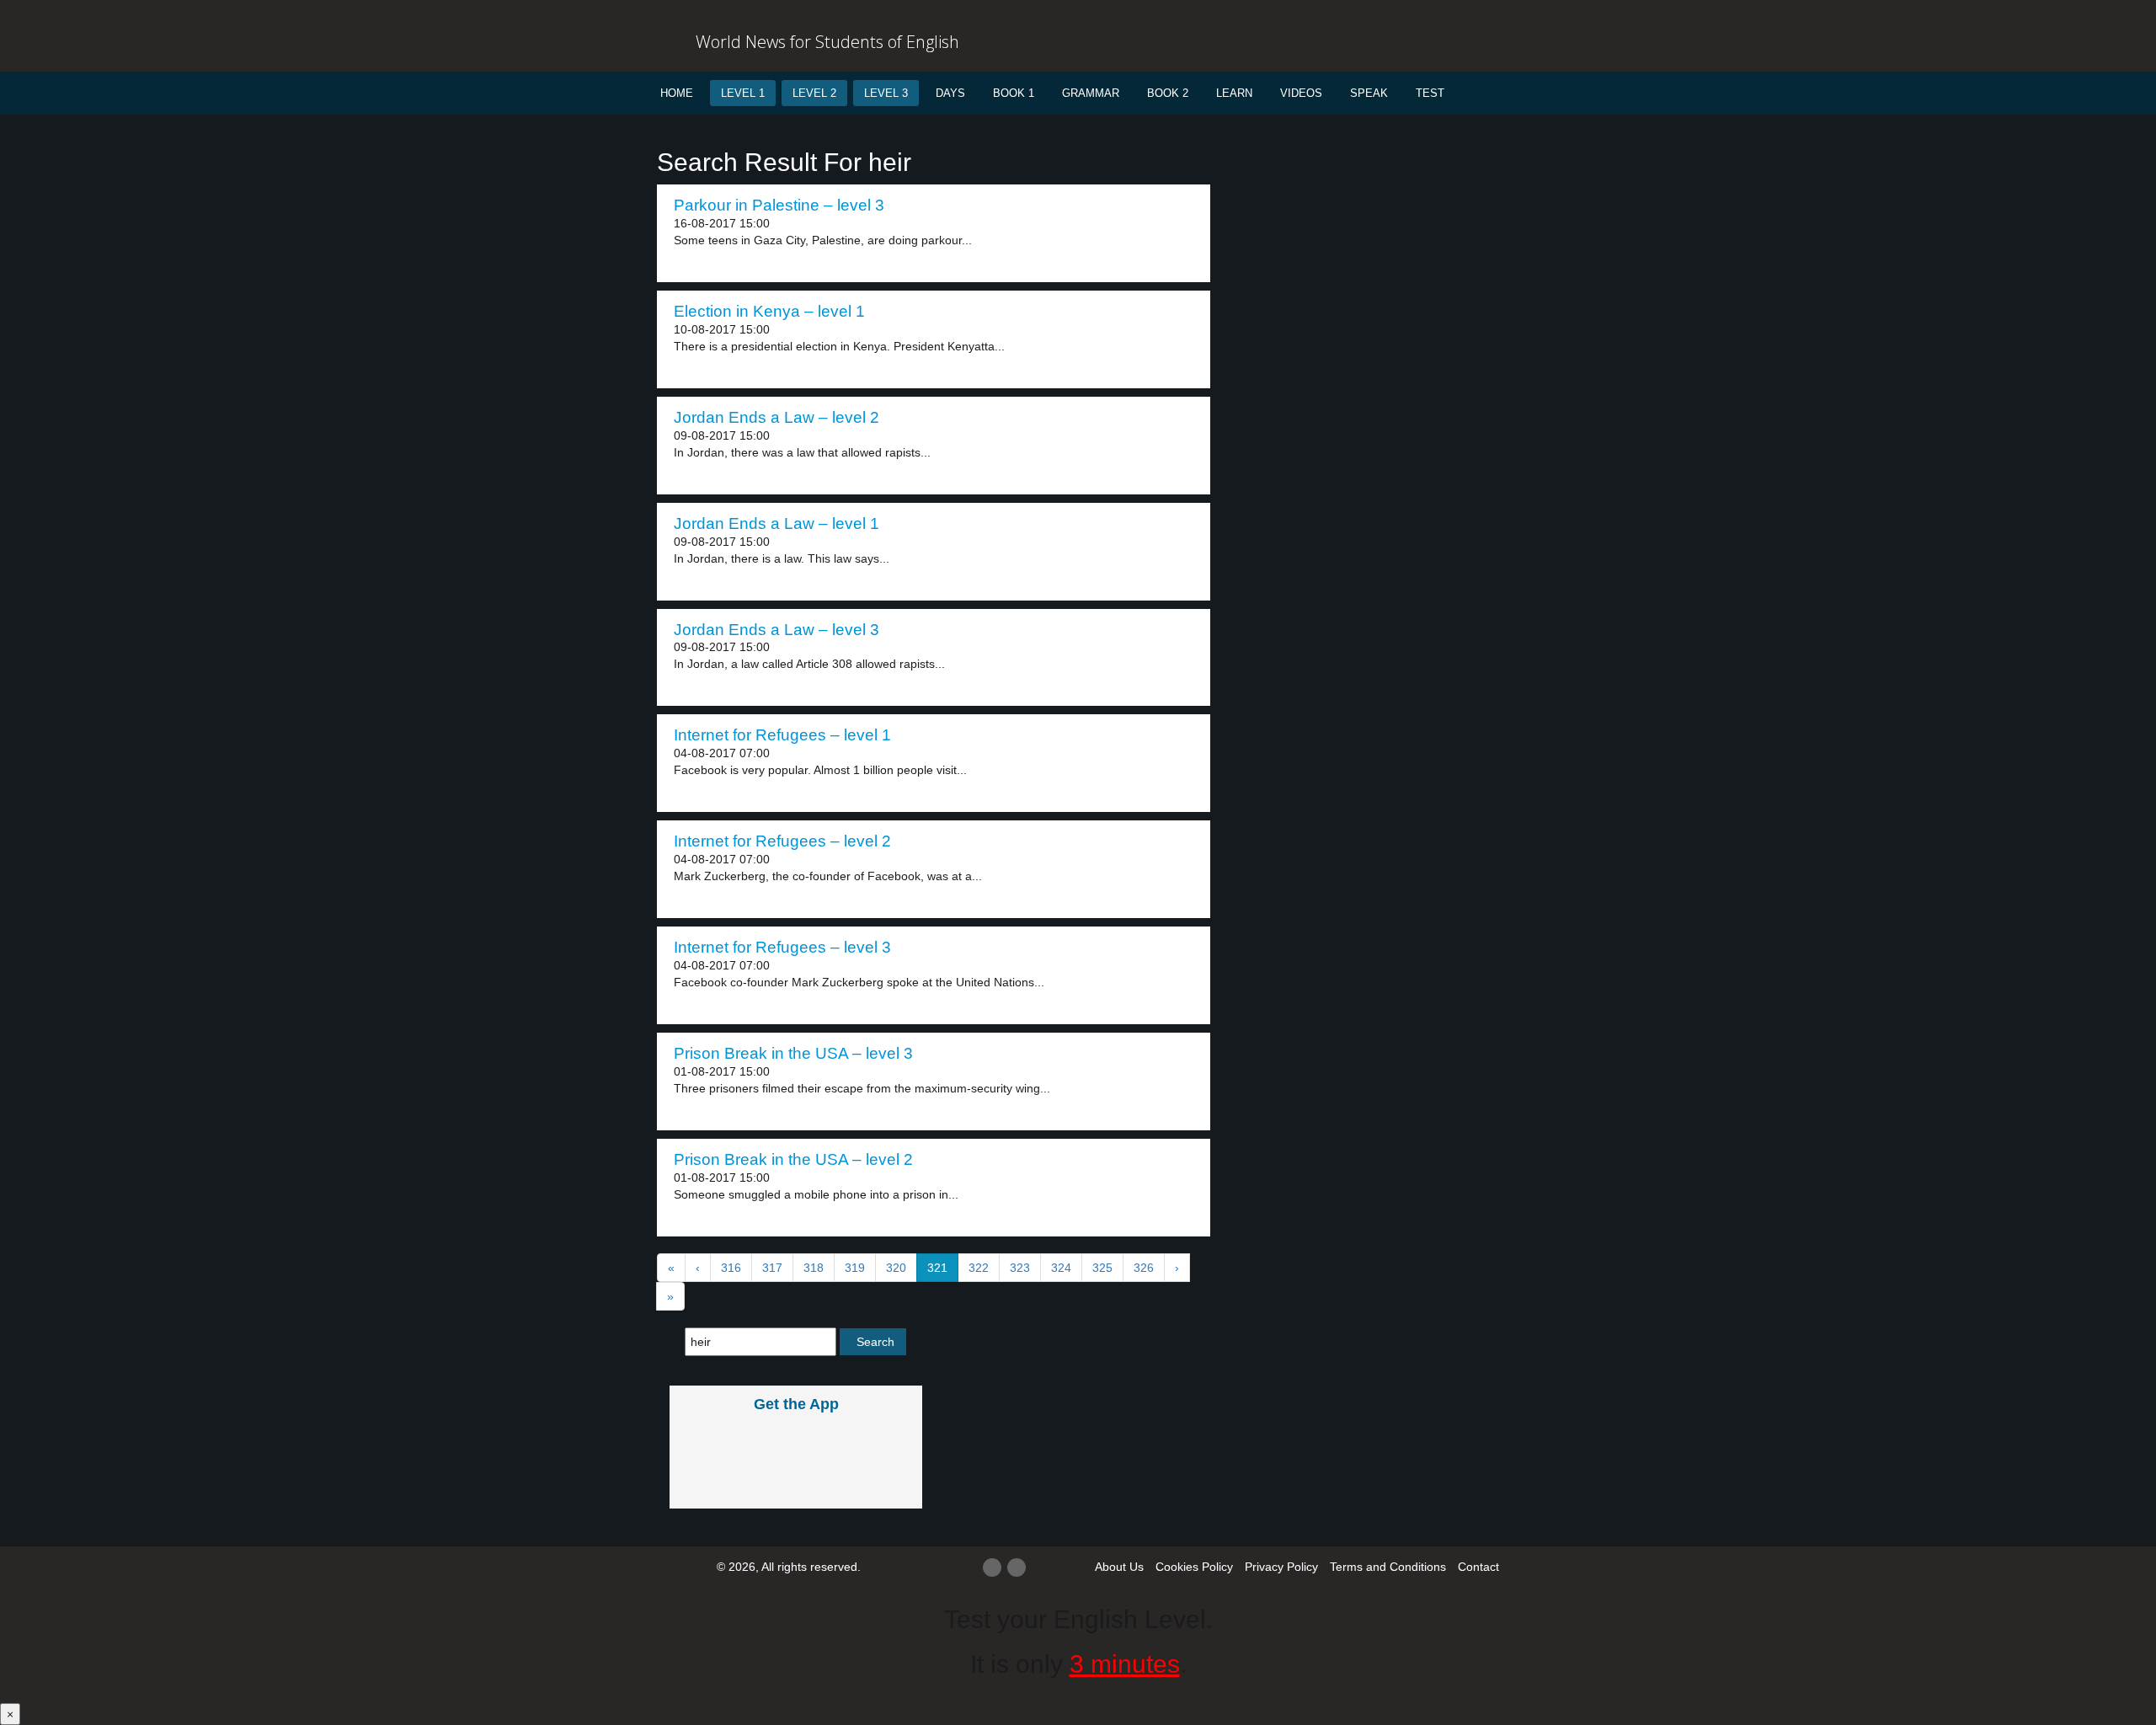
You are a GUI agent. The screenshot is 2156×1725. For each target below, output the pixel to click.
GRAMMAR (1091, 93)
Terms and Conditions (1388, 1567)
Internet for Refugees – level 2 (782, 841)
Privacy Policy (1281, 1567)
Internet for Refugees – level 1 (782, 735)
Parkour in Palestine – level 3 (779, 205)
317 (772, 1268)
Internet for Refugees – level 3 (782, 947)
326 (1144, 1268)
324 (1061, 1268)
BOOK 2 (1168, 93)
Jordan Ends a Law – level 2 (776, 417)
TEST (1430, 93)
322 (979, 1268)
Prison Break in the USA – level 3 (793, 1053)
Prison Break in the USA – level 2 (793, 1159)
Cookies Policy (1194, 1567)
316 (731, 1268)
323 (1020, 1268)
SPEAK (1369, 93)
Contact (1478, 1567)
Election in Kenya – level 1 (769, 311)
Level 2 (814, 93)
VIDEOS (1301, 93)
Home (677, 93)
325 (1102, 1268)
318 (814, 1268)
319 (855, 1268)
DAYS (950, 93)
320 (896, 1268)
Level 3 (886, 93)
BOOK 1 (1014, 93)
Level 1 (743, 93)
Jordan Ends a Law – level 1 (776, 523)
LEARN (1234, 93)
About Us (1119, 1567)
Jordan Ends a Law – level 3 (776, 630)
